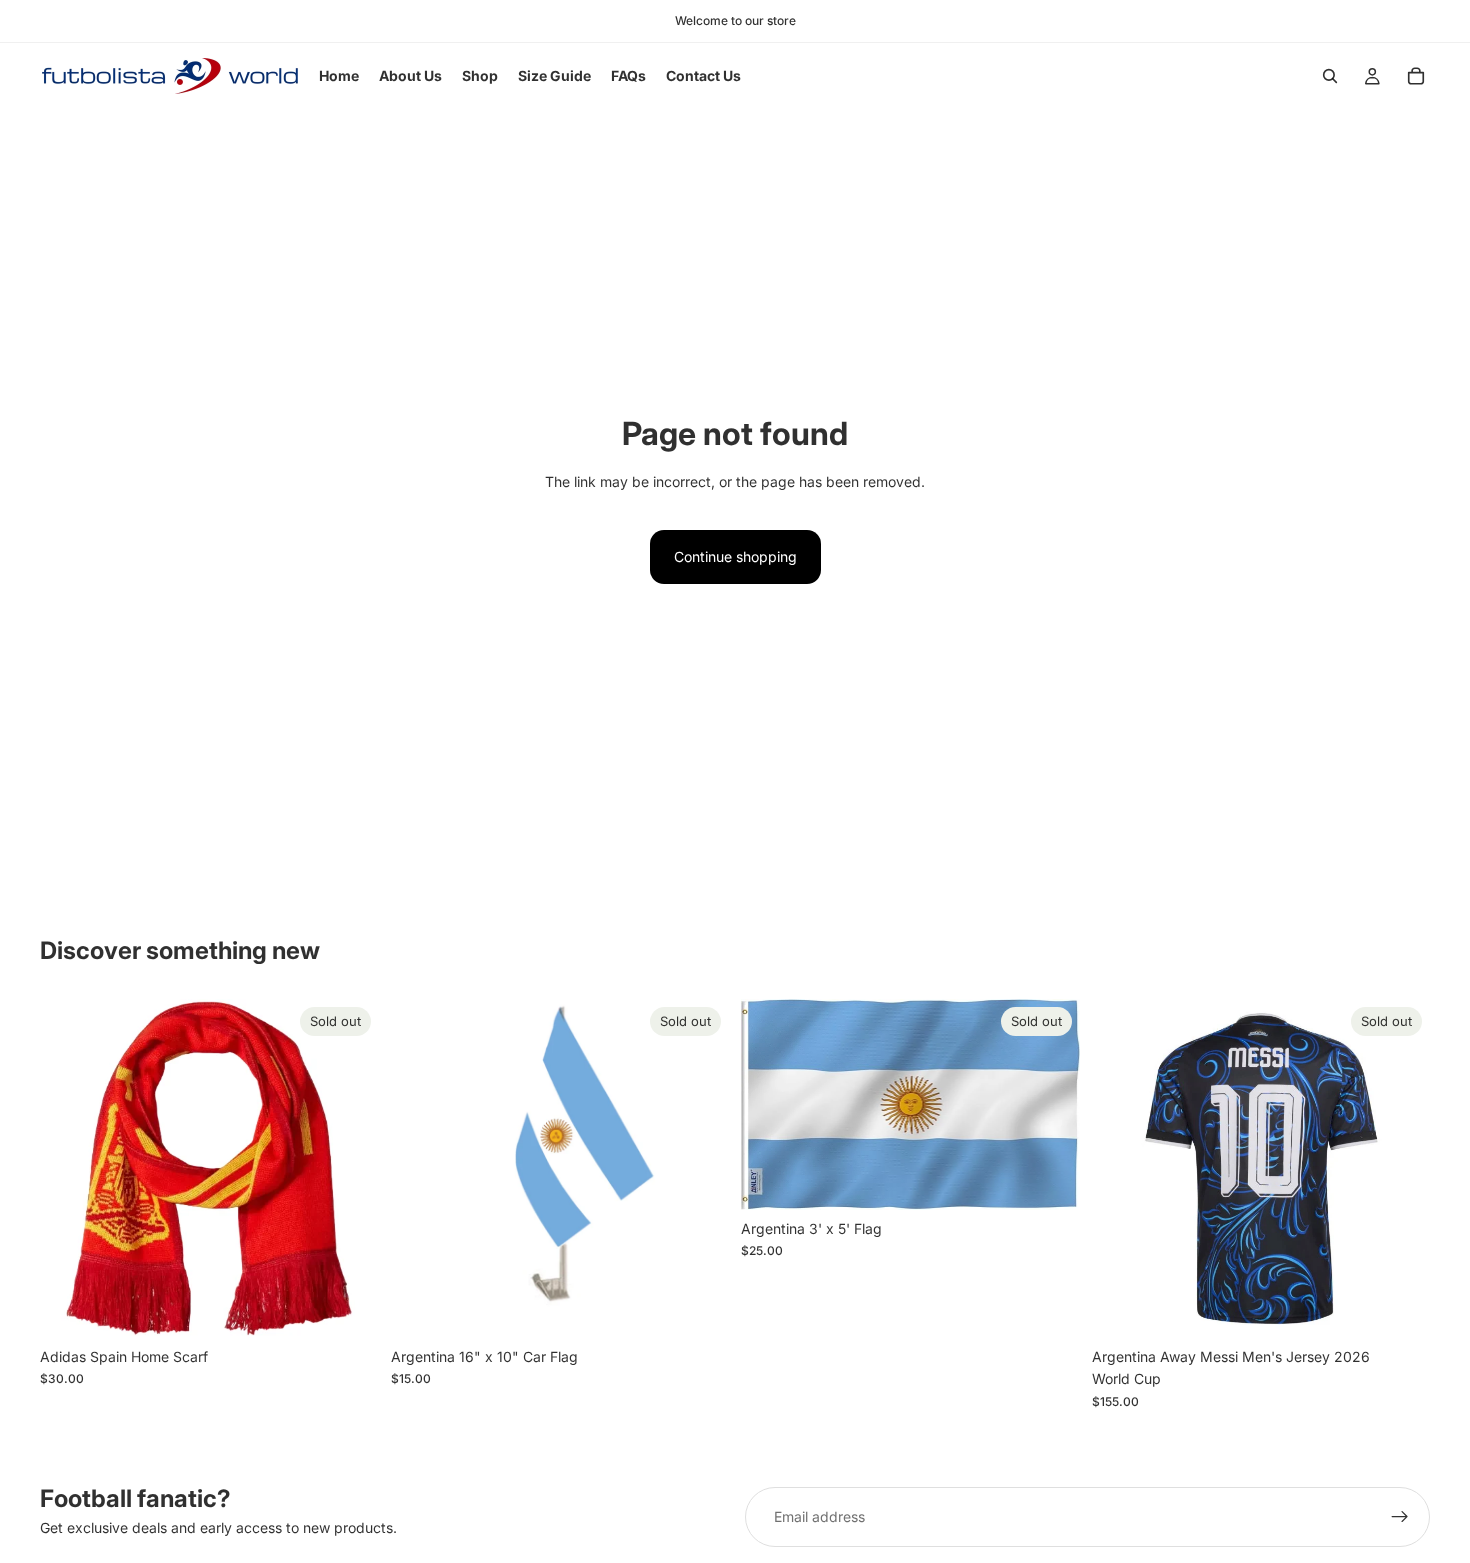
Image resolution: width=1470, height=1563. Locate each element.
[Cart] (1416, 76)
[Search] (1330, 76)
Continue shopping (735, 556)
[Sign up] (1400, 1517)
